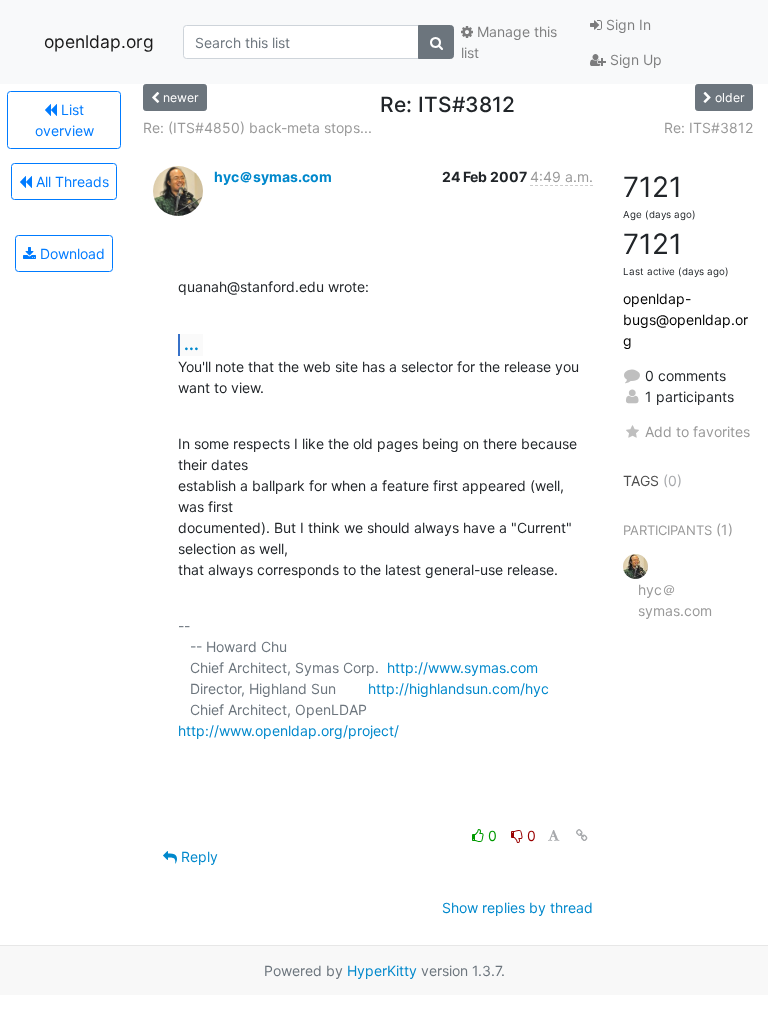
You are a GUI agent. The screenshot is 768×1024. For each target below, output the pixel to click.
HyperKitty (382, 970)
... (191, 344)
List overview (64, 120)
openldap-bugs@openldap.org (685, 319)
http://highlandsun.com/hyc (458, 688)
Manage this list (509, 42)
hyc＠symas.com (273, 176)
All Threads (70, 181)
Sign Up (634, 59)
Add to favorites (697, 431)
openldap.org (99, 41)
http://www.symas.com (462, 667)
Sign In (626, 24)
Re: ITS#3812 (708, 127)
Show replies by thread (517, 907)
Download (70, 253)
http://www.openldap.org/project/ (288, 730)
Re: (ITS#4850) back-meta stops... (257, 127)
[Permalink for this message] (582, 835)
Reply (197, 856)
